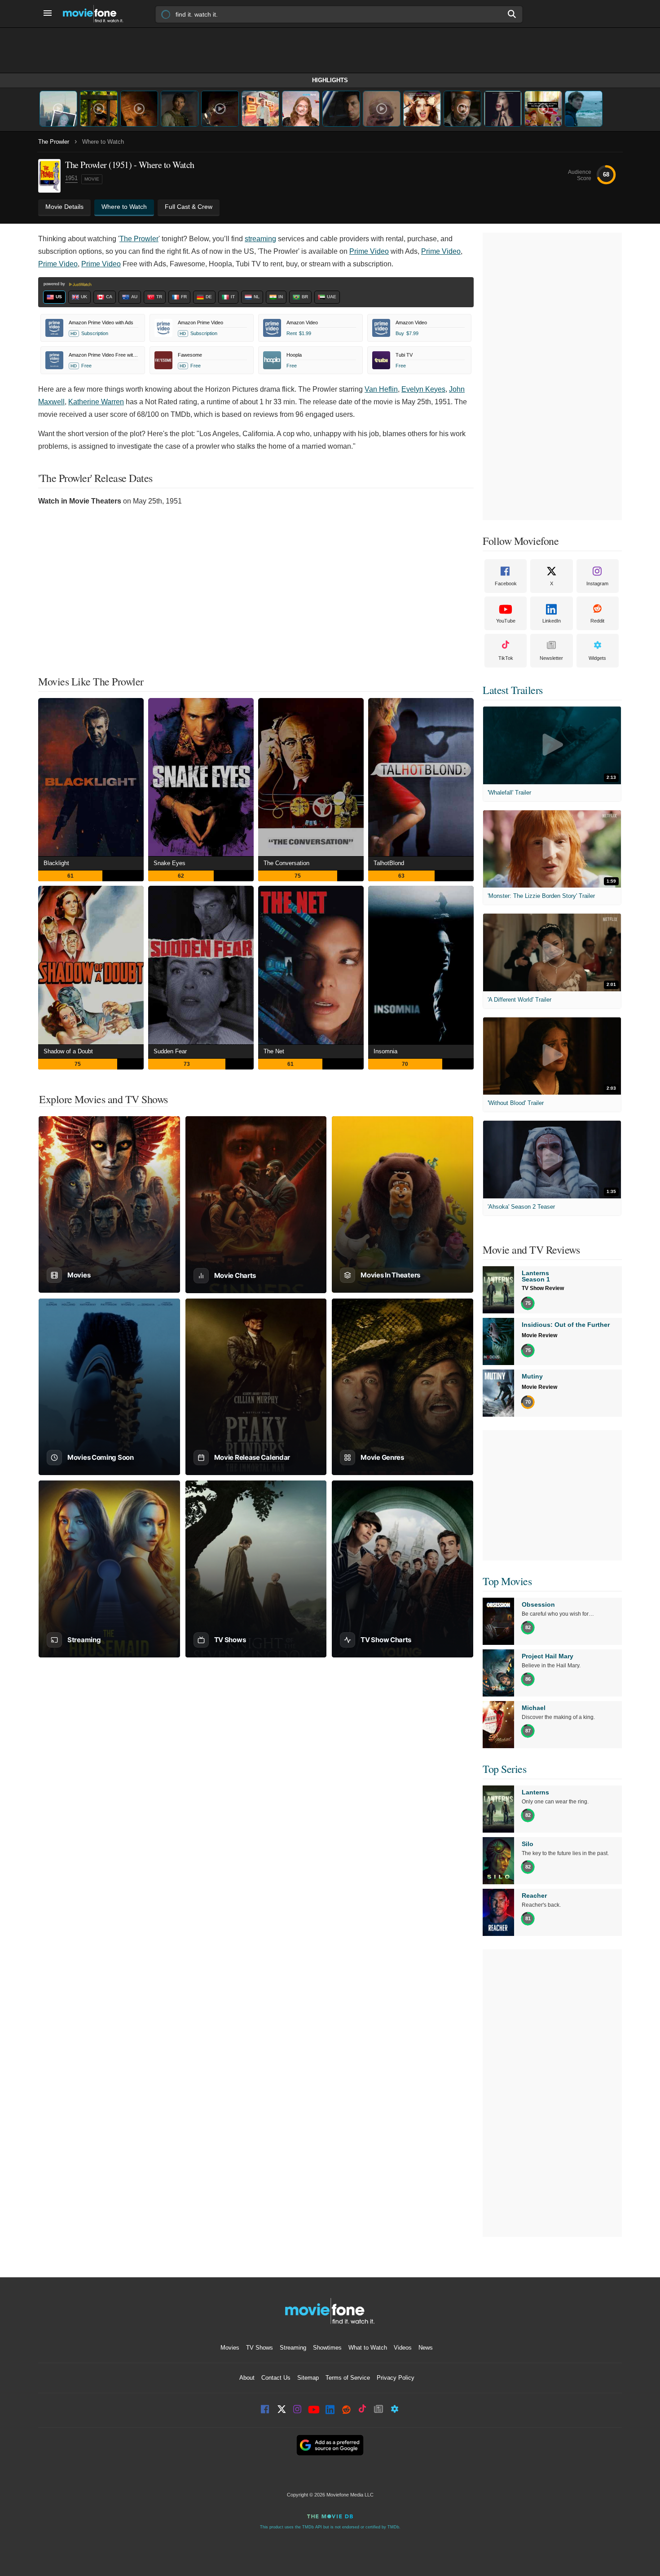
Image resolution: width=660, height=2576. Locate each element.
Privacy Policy (396, 2378)
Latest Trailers (513, 690)
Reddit (597, 621)
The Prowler (54, 142)
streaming (260, 239)
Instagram (597, 583)
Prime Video (369, 251)
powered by (55, 284)
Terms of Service (348, 2378)
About (247, 2378)
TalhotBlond (389, 863)
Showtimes (327, 2348)
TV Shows (260, 2348)
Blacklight (56, 863)
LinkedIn (552, 621)
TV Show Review (543, 1288)
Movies (230, 2348)
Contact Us (276, 2378)
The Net (274, 1051)
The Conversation (286, 863)
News (426, 2348)
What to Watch (368, 2348)
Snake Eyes (169, 863)
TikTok (506, 658)
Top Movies (507, 1581)
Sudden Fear (170, 1051)
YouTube (506, 621)
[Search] (512, 14)
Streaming (293, 2348)
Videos (403, 2348)
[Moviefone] (97, 14)
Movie (92, 179)
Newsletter (551, 658)
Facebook (506, 583)
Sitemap (308, 2378)
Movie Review (539, 1335)
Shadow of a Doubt (68, 1051)
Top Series (504, 1769)
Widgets (597, 658)
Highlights (330, 80)
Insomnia (385, 1051)
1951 (71, 178)
